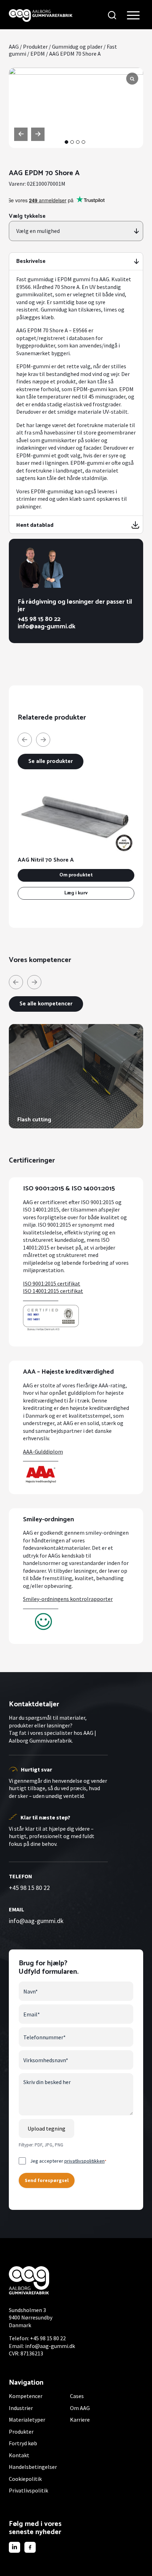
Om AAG (80, 2408)
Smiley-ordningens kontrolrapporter (68, 1599)
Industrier (21, 2408)
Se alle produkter (51, 761)
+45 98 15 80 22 (39, 619)
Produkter (35, 47)
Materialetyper (27, 2420)
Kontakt (19, 2455)
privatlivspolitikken (84, 2161)
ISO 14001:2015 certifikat (53, 1291)
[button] (66, 142)
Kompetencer (26, 2396)
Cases (77, 2396)
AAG (14, 47)
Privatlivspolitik (28, 2490)
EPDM (38, 54)
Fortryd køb (23, 2443)
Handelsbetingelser (33, 2467)
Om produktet (76, 875)
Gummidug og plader (77, 47)
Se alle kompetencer (46, 1004)
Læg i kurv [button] (76, 893)
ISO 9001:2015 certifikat (52, 1283)
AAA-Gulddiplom (43, 1452)
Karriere (80, 2420)
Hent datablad (35, 525)
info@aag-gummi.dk (46, 627)
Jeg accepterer (68, 2161)
